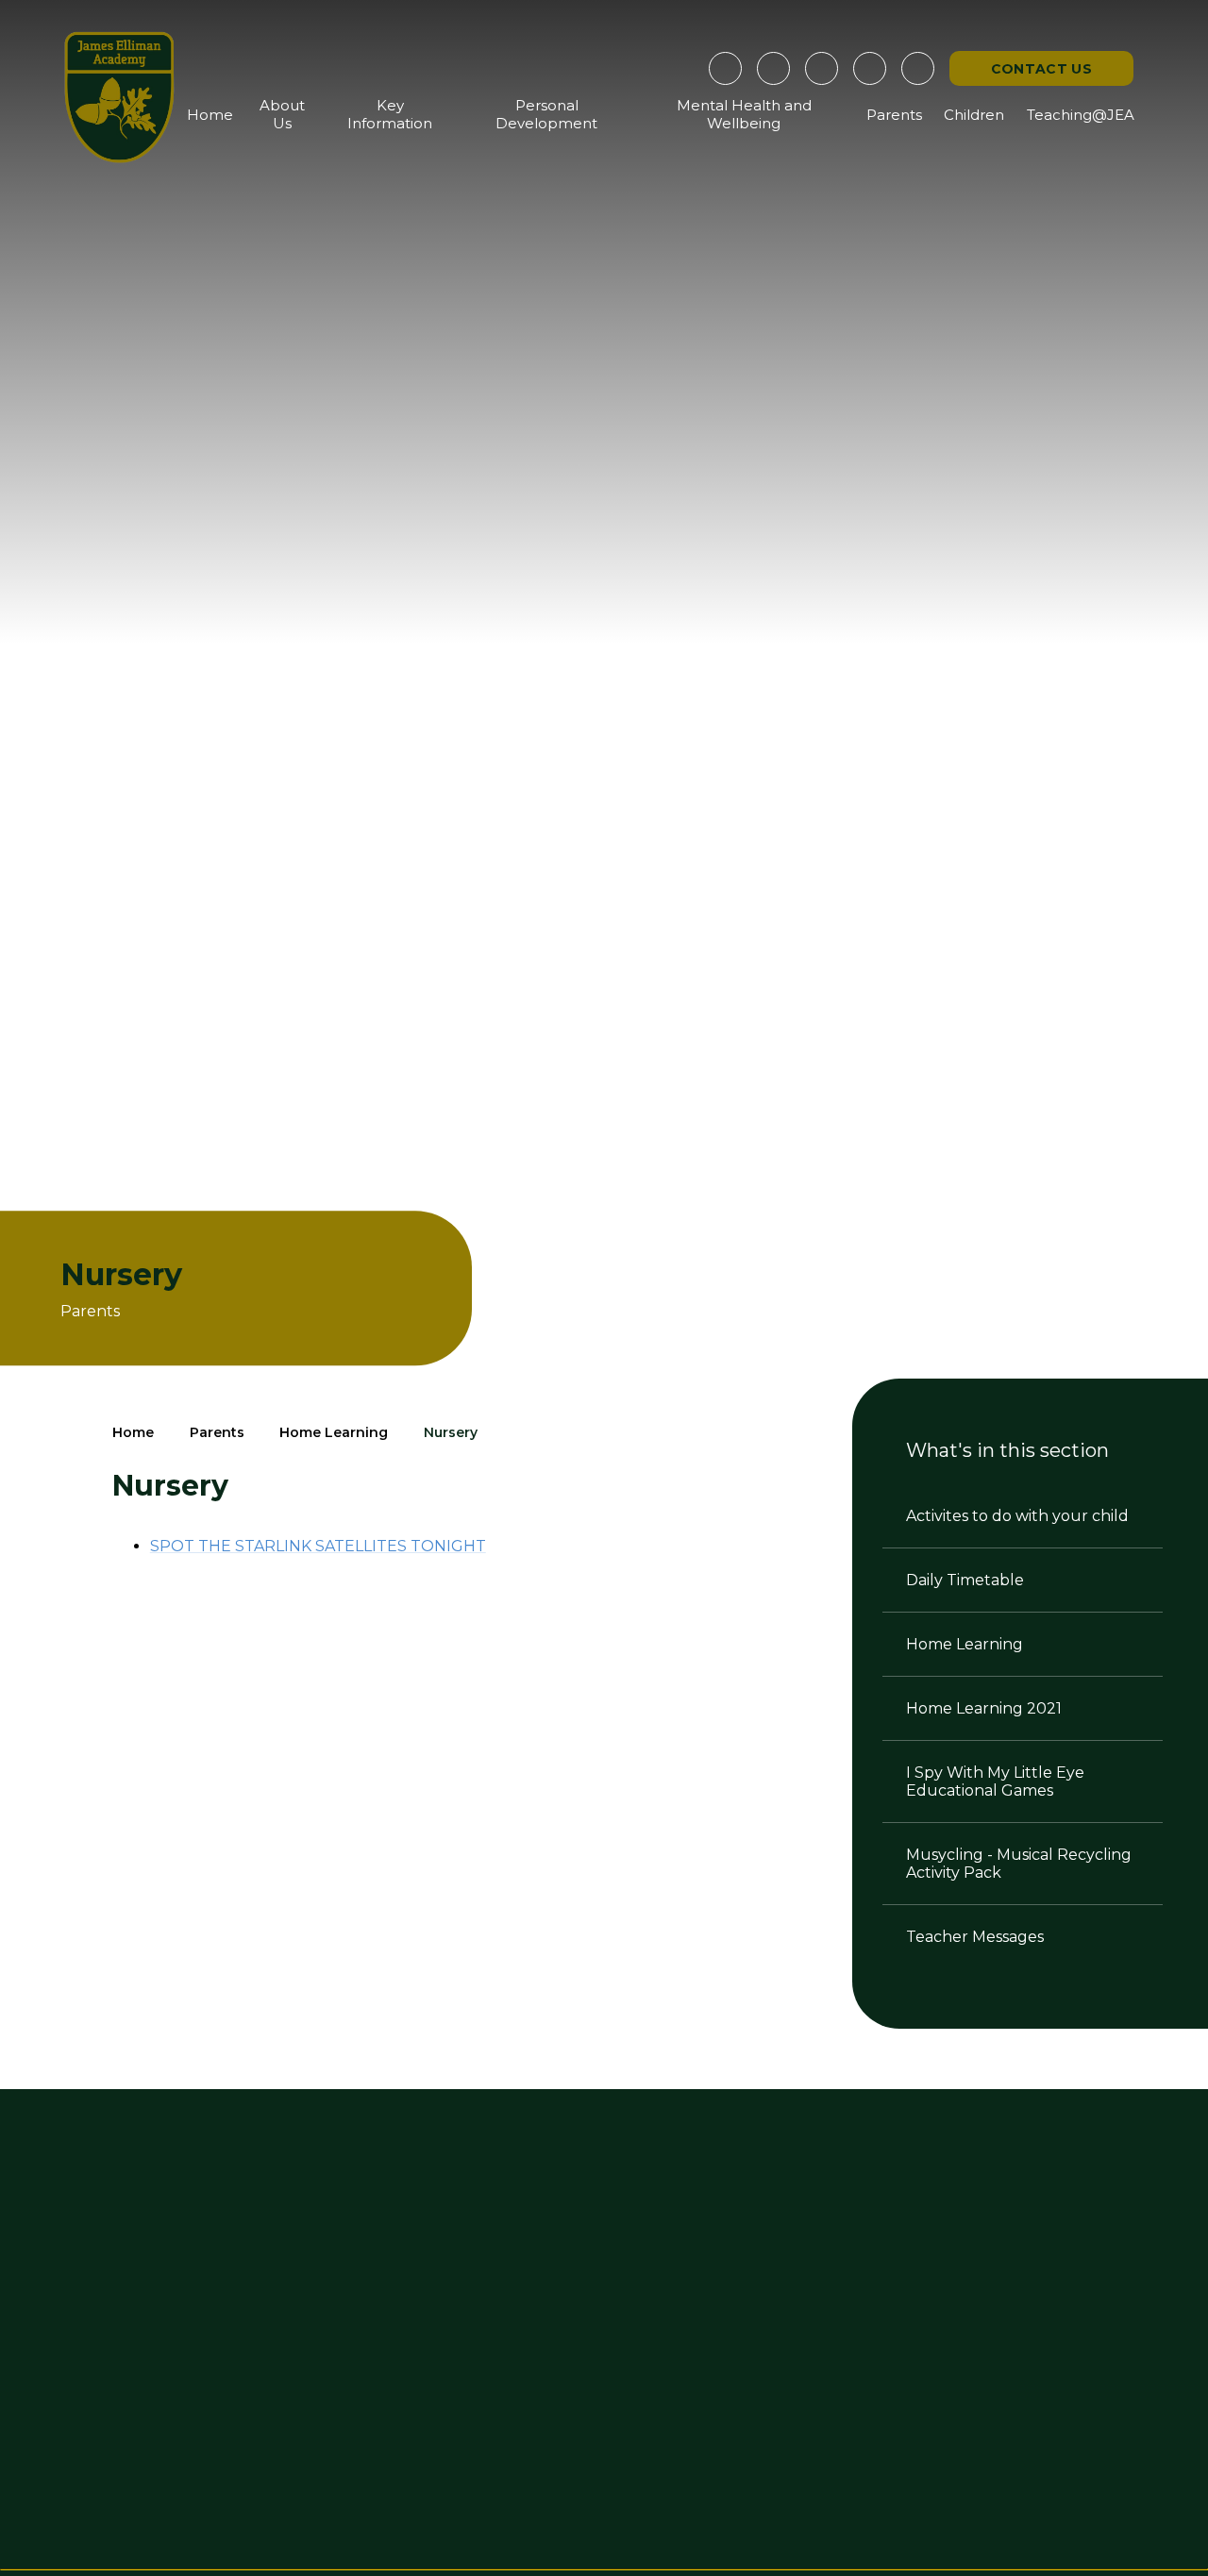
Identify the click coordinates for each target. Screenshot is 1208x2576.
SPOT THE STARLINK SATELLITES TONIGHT (318, 1546)
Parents (217, 1432)
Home (133, 1432)
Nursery (451, 1432)
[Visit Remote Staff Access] (725, 68)
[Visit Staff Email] (773, 68)
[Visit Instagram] (822, 68)
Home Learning (334, 1432)
